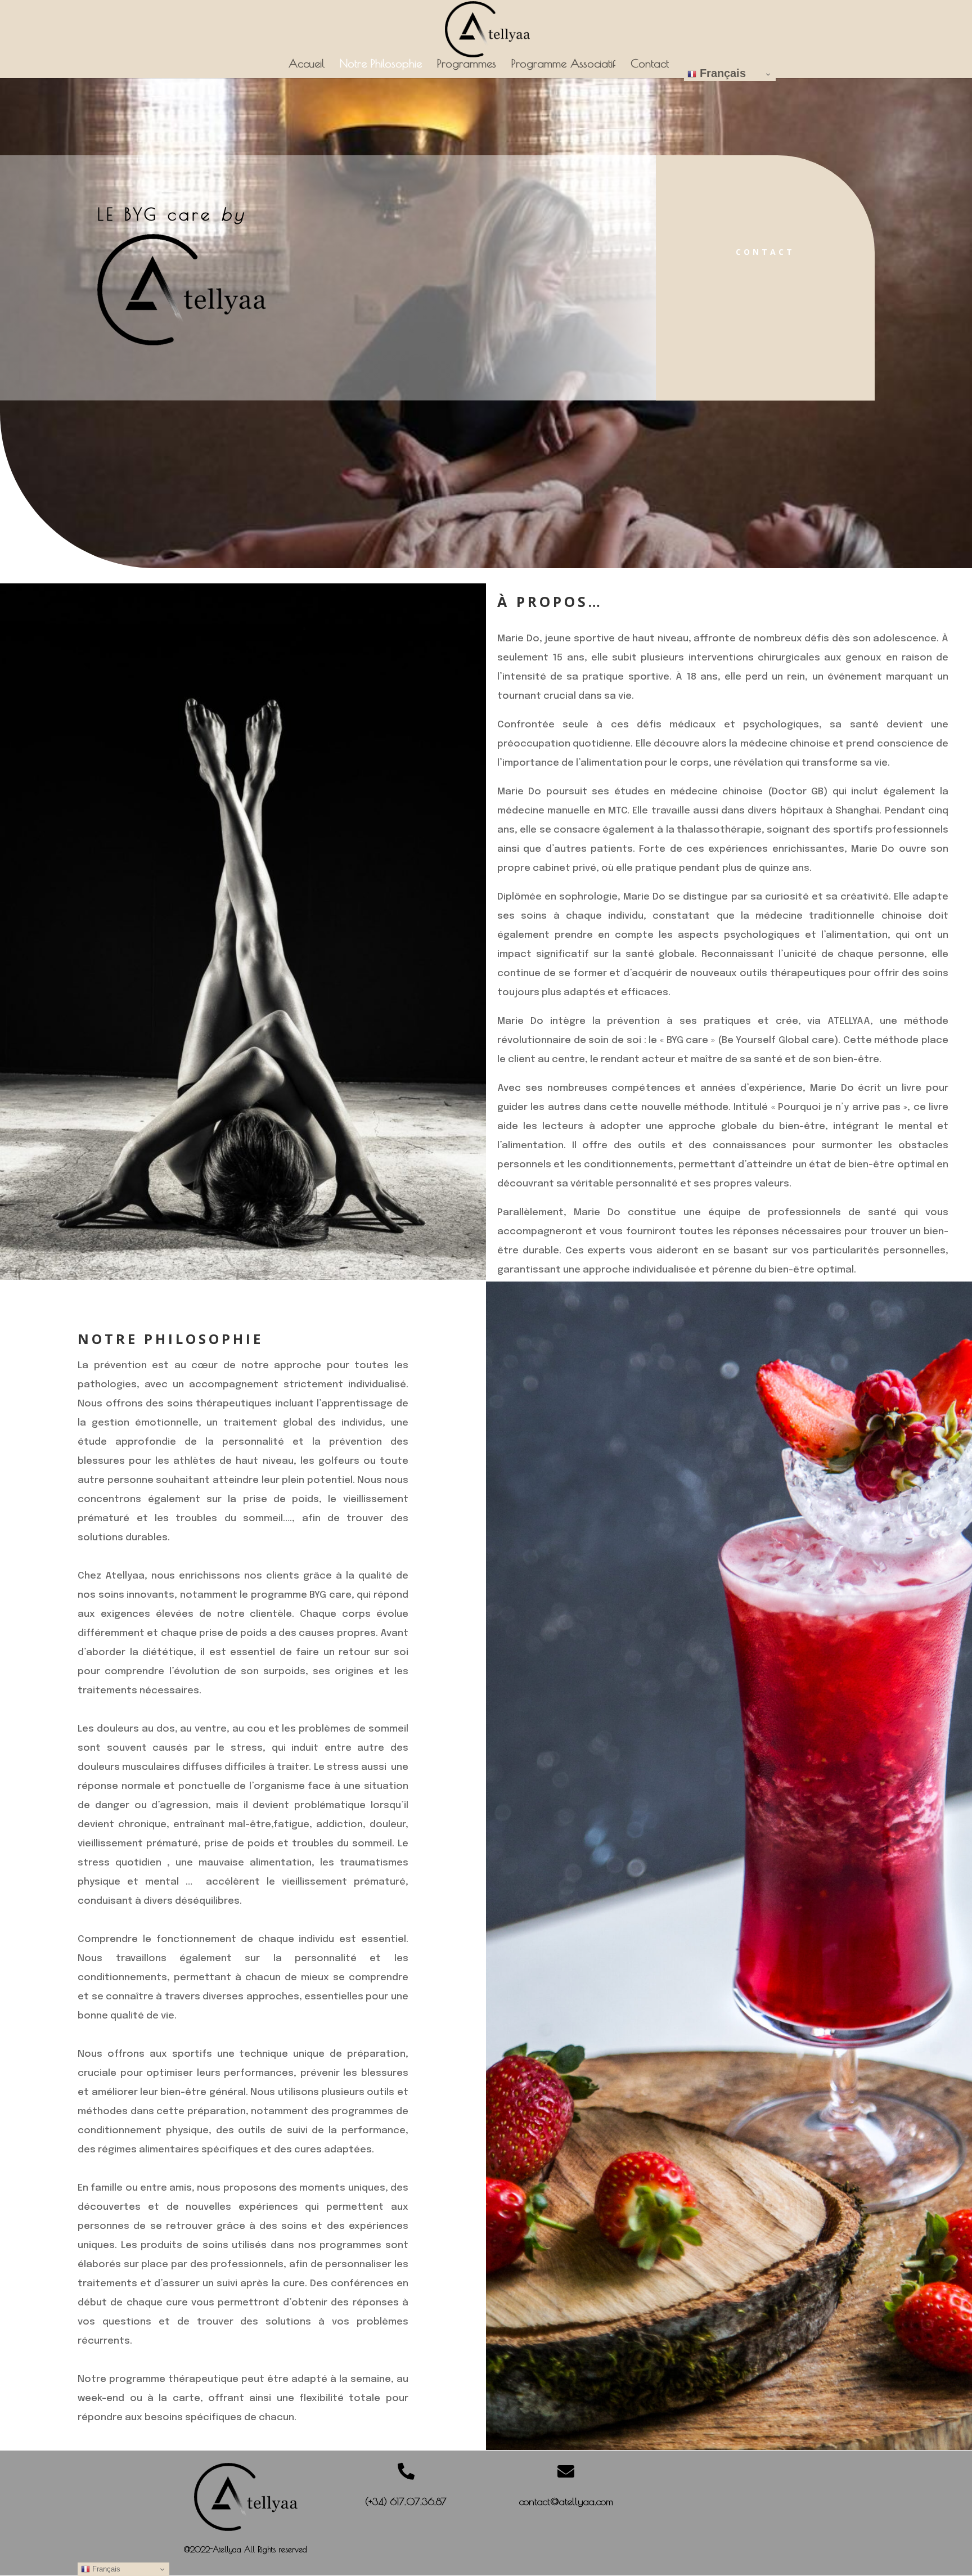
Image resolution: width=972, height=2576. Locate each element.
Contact (650, 65)
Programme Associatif (563, 65)
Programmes (467, 65)
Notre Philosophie (381, 65)
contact (765, 252)
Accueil (307, 65)
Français (721, 73)
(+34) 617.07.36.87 (406, 2501)
